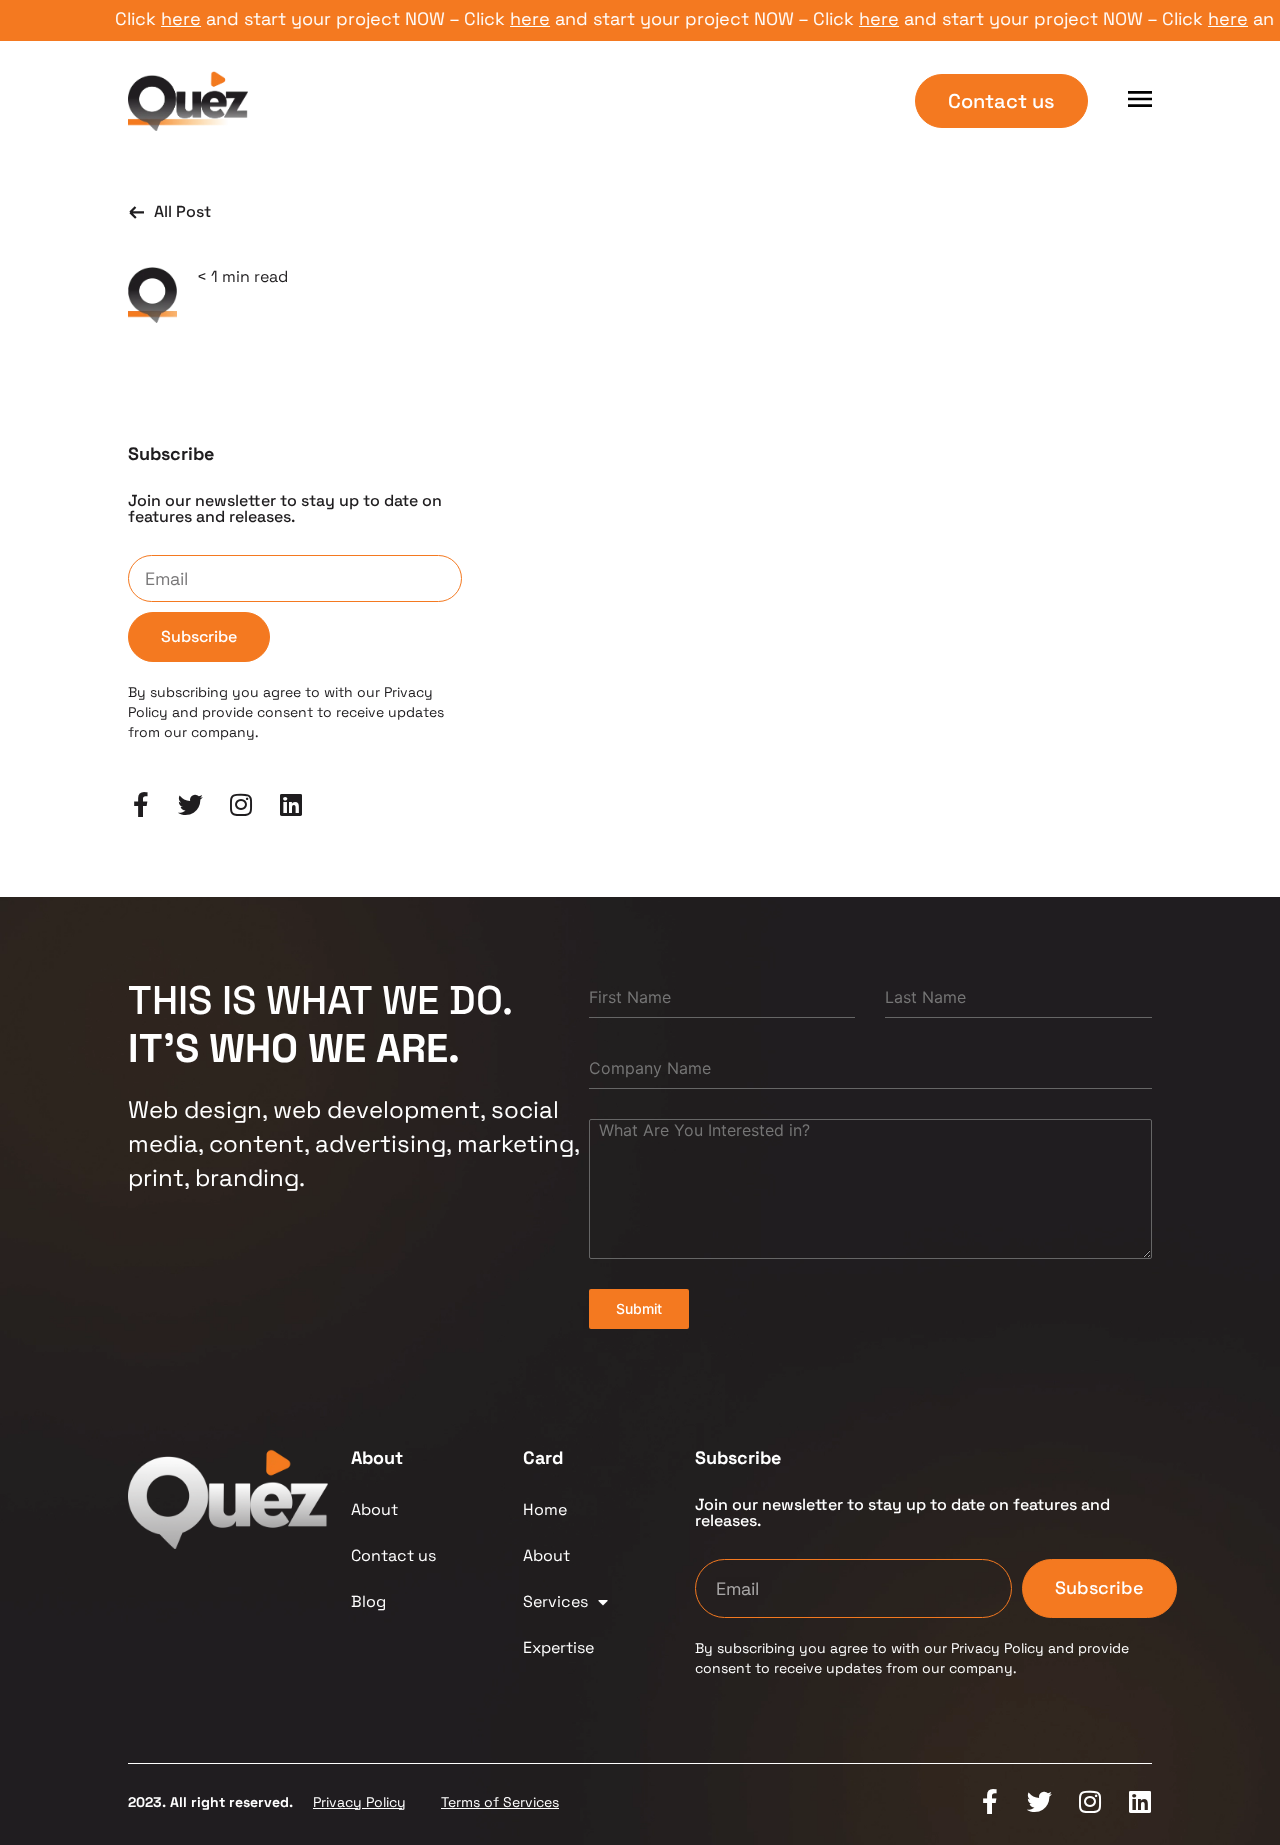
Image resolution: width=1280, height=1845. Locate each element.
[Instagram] (240, 804)
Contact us (393, 1555)
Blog (368, 1601)
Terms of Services (500, 1802)
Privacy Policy (359, 1802)
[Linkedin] (290, 804)
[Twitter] (190, 804)
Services (555, 1601)
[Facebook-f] (140, 804)
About (374, 1509)
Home (545, 1509)
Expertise (558, 1647)
